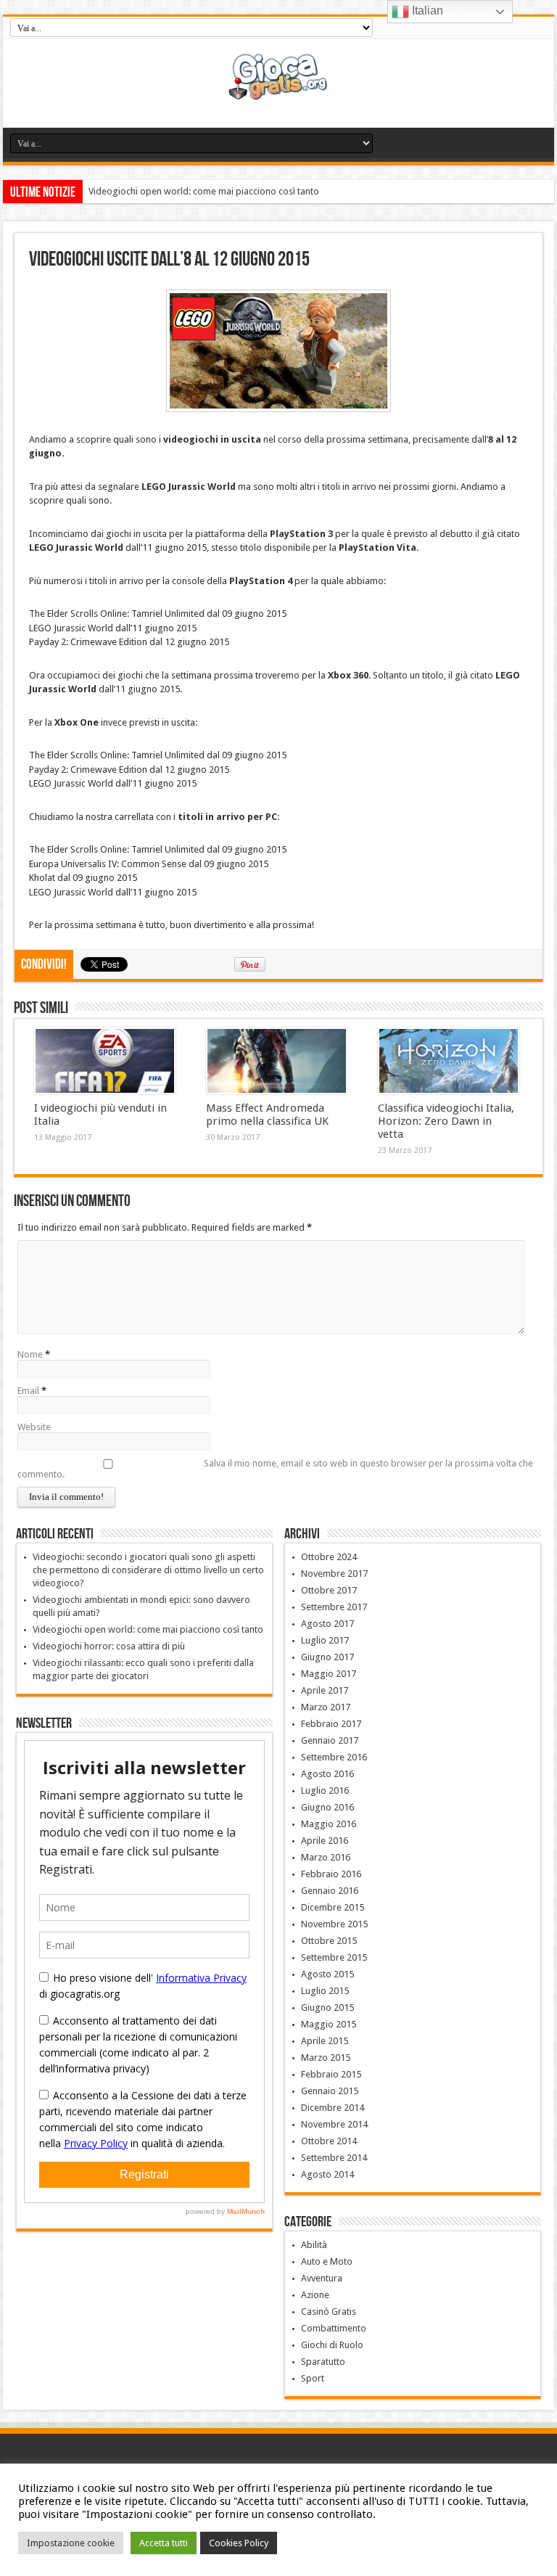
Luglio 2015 (325, 1991)
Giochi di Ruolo (332, 2345)
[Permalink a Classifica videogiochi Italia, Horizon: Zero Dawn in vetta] (449, 1061)
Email (28, 1391)
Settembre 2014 (334, 2158)
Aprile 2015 (325, 2041)
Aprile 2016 (325, 1841)
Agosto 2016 (327, 1774)
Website (34, 1427)
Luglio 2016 (325, 1791)
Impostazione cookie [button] (71, 2543)
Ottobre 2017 (329, 1590)
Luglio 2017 (325, 1640)
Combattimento (334, 2328)
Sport (313, 2378)
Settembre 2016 (334, 1757)
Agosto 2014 (327, 2174)
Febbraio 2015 (331, 2074)
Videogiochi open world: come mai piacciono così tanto (204, 191)
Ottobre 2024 (329, 1557)
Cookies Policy (239, 2543)
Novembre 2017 (334, 1574)
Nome (30, 1354)
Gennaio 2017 (330, 1740)
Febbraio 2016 (331, 1874)
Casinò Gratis (329, 2312)
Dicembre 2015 (333, 1907)
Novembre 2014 (334, 2124)
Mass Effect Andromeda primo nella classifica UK (267, 1115)
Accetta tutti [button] (164, 2543)
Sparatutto (323, 2362)
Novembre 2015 (334, 1924)
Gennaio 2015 (330, 2091)
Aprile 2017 (325, 1690)
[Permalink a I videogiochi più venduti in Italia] (105, 1061)
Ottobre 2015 (329, 1941)
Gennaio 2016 (330, 1891)
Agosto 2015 (327, 1974)
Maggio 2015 (329, 2024)
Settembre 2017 (334, 1607)
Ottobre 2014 (329, 2141)
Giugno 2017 (327, 1657)
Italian (426, 11)
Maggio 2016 (329, 1824)
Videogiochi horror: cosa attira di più (109, 1646)
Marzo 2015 (326, 2058)
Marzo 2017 (326, 1707)
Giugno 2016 (327, 1807)
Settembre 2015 (334, 1957)
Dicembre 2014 (333, 2108)
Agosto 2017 (327, 1624)
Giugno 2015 (327, 2007)
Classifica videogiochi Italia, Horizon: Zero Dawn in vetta (446, 1121)
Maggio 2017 (329, 1674)
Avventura (322, 2278)
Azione (315, 2295)
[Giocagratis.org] (279, 91)
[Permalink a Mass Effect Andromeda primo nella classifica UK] (277, 1061)
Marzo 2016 (326, 1857)
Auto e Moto (327, 2261)
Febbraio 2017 (331, 1724)
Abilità (314, 2245)
